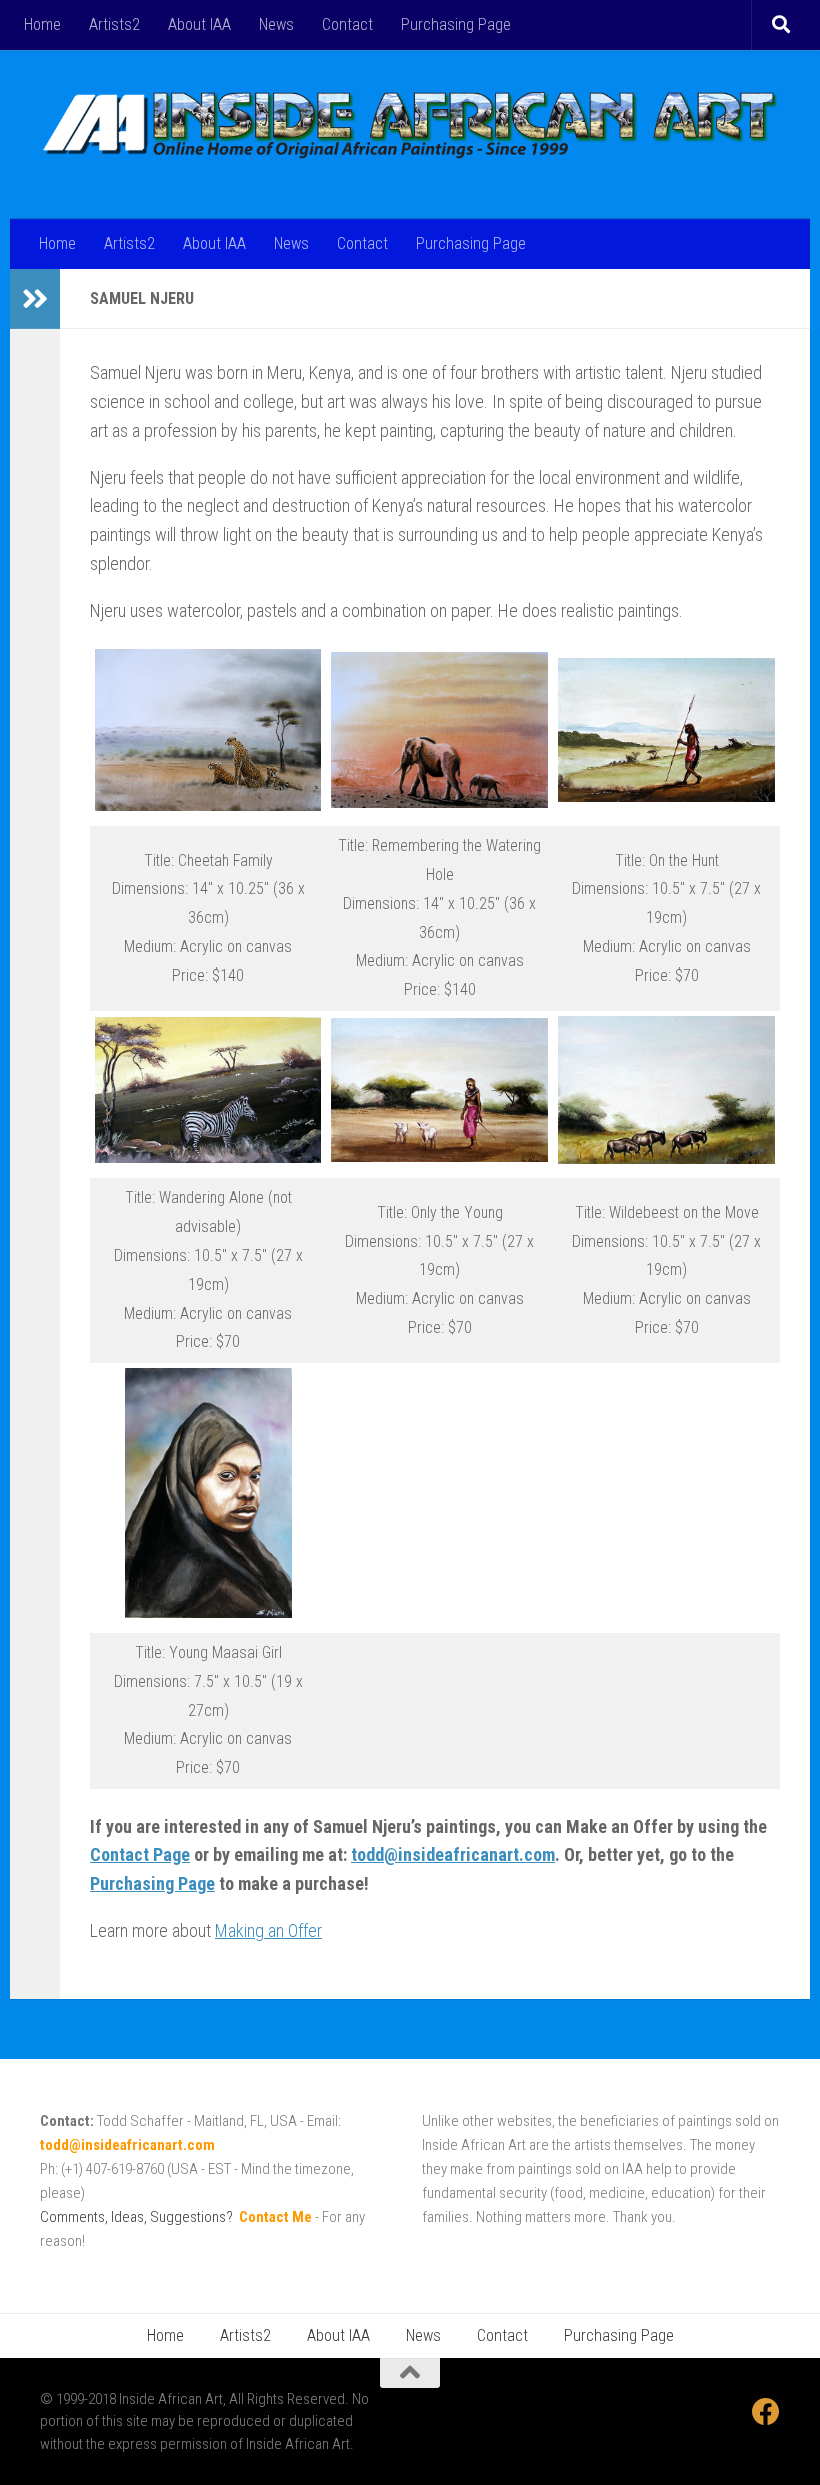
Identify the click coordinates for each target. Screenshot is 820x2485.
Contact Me (275, 2217)
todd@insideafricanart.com (453, 1854)
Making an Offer (268, 1930)
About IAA (199, 24)
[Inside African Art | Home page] (410, 124)
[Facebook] (766, 2412)
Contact (347, 24)
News (276, 24)
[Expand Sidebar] (35, 299)
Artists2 (114, 24)
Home (42, 24)
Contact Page (140, 1854)
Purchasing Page (456, 24)
